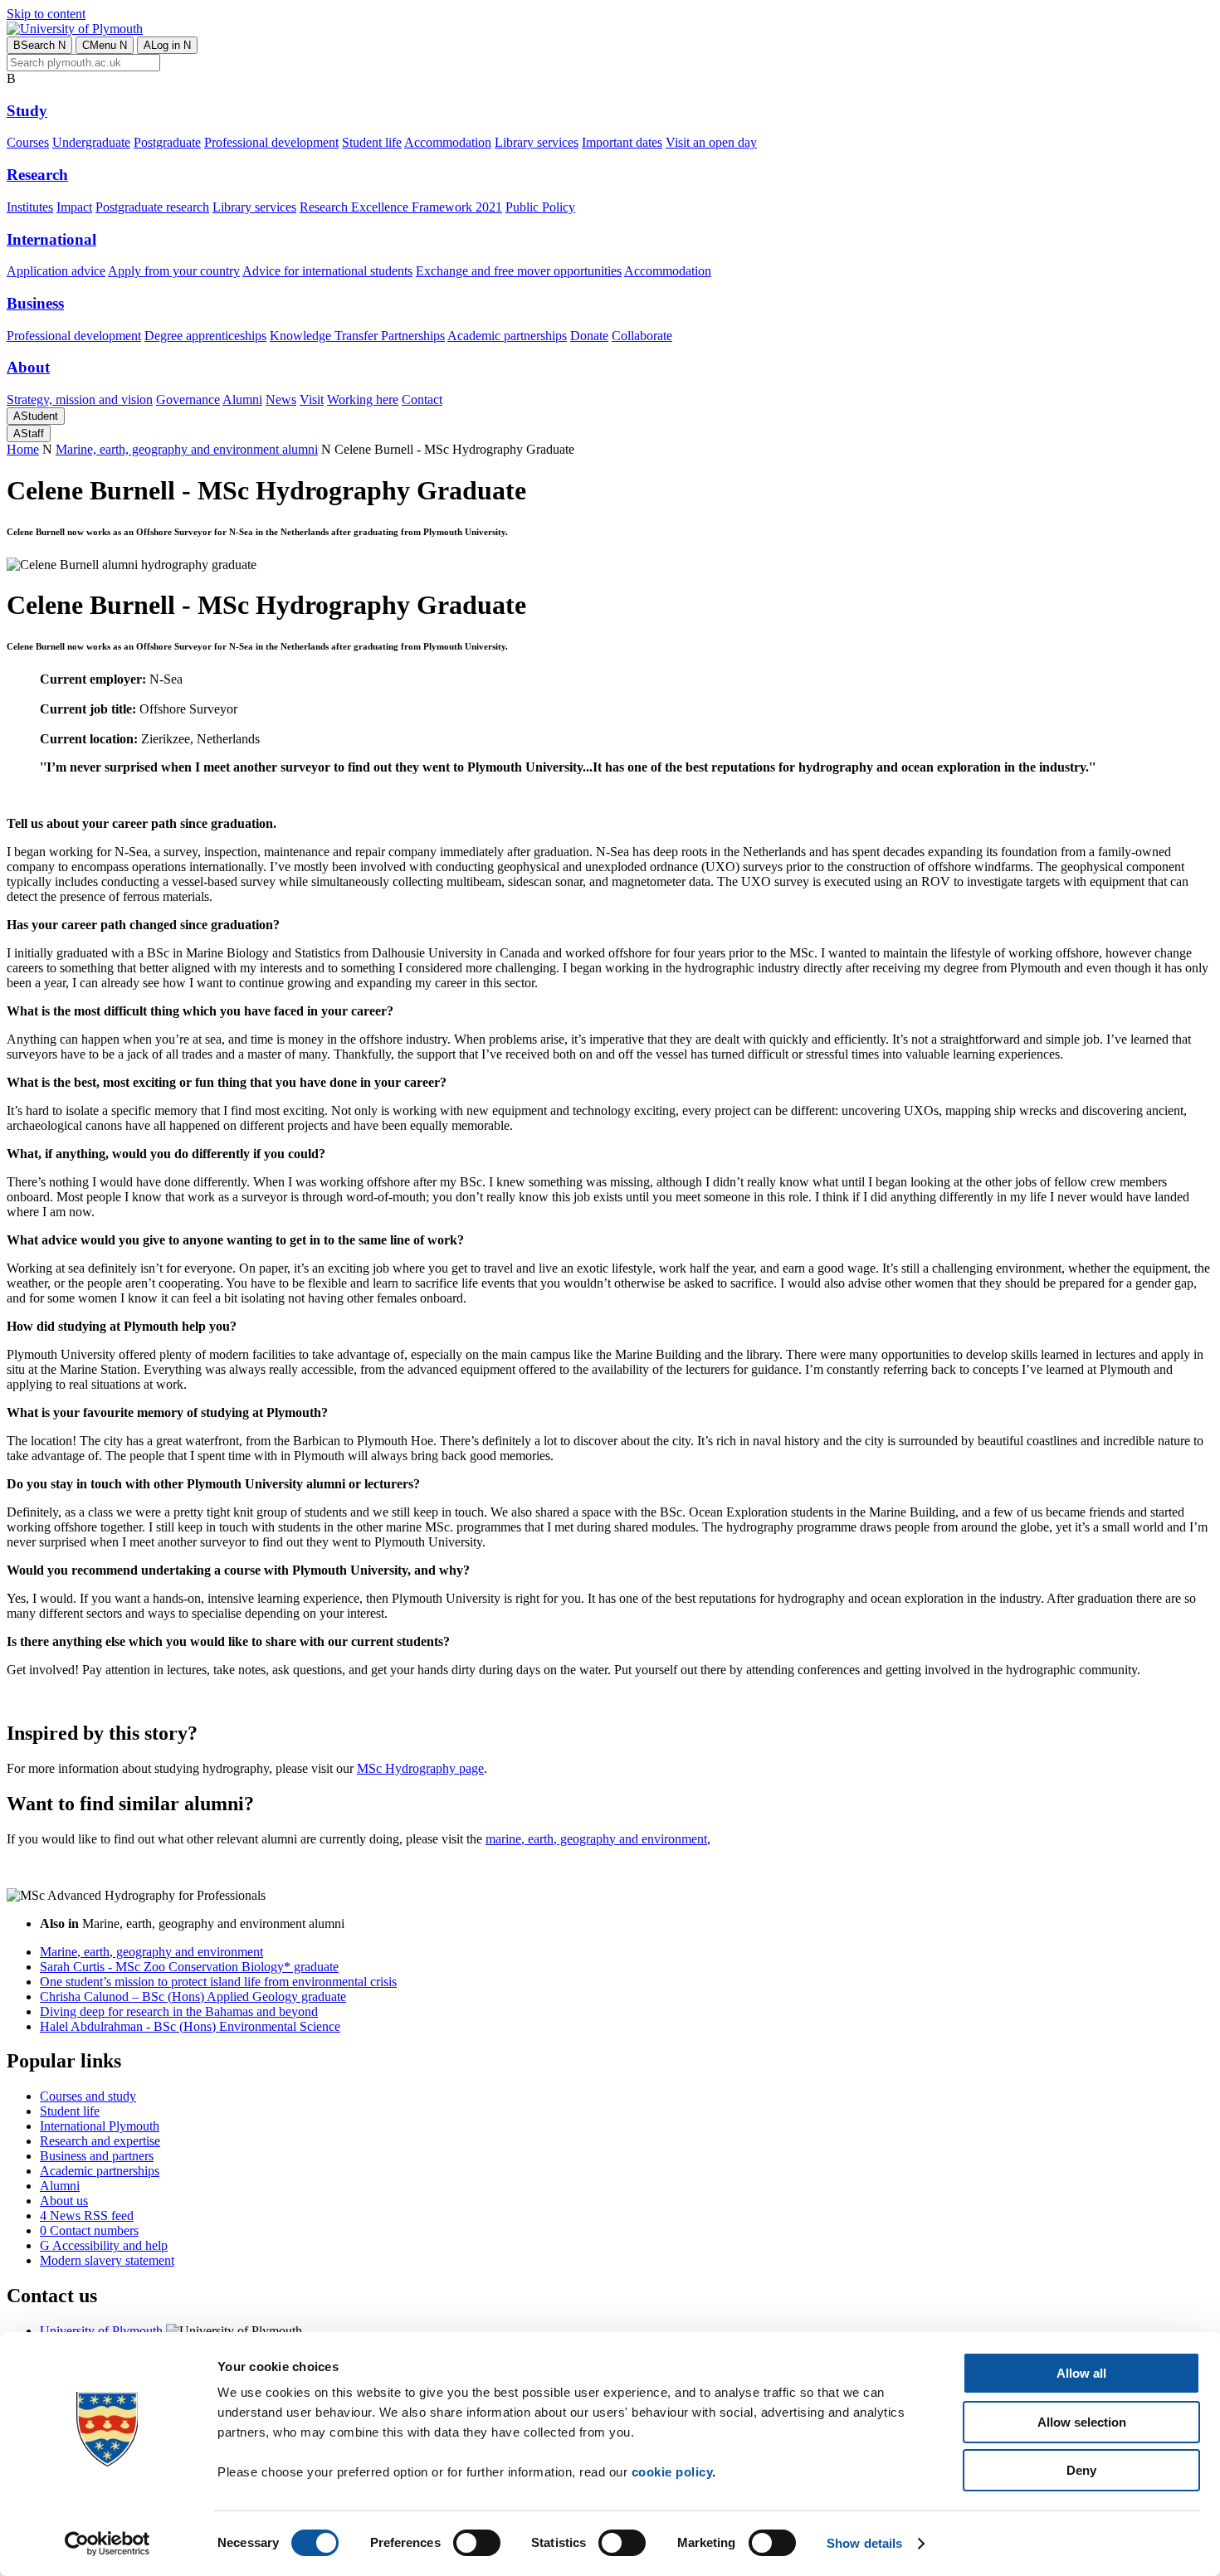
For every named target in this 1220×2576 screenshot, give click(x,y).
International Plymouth (100, 2126)
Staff (29, 433)
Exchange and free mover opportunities (519, 271)
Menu (105, 45)
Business (35, 303)
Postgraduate (167, 142)
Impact (74, 207)
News (281, 399)
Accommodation (448, 142)
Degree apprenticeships (205, 336)
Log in (167, 45)
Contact (422, 399)
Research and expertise (100, 2141)
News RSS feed (87, 2216)
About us (64, 2201)
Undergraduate (91, 142)
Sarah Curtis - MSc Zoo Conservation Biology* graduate (189, 1967)
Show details (864, 2543)
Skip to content (46, 14)
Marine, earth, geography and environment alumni (187, 449)
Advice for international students (327, 271)
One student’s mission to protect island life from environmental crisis (218, 1982)
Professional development (271, 142)
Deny (1081, 2470)
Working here (363, 399)
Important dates (622, 142)
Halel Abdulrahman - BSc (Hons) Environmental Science (190, 2026)
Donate (589, 336)
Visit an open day (711, 142)
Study (27, 111)
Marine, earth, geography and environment (151, 1952)
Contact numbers (89, 2230)
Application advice (56, 271)
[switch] (477, 2543)
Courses (28, 142)
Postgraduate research (152, 207)
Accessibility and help (104, 2245)
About (28, 367)
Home (23, 449)
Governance (188, 399)
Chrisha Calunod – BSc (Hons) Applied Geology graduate (193, 1997)
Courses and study (88, 2096)
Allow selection (1082, 2422)
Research (37, 175)
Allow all (1081, 2373)
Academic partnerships (507, 336)
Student (36, 416)
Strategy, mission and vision (80, 399)
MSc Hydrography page (420, 1768)
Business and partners (97, 2156)
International (51, 239)
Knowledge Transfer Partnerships (357, 336)
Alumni (242, 399)
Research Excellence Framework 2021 (401, 207)
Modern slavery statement (107, 2260)
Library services (537, 142)
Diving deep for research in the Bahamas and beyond (179, 2011)
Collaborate (642, 336)
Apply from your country (174, 271)
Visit (312, 399)
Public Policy (540, 207)
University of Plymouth (101, 2331)
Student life (372, 142)
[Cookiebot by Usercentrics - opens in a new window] (107, 2544)
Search (39, 45)
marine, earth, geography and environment (596, 1839)
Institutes (30, 207)
